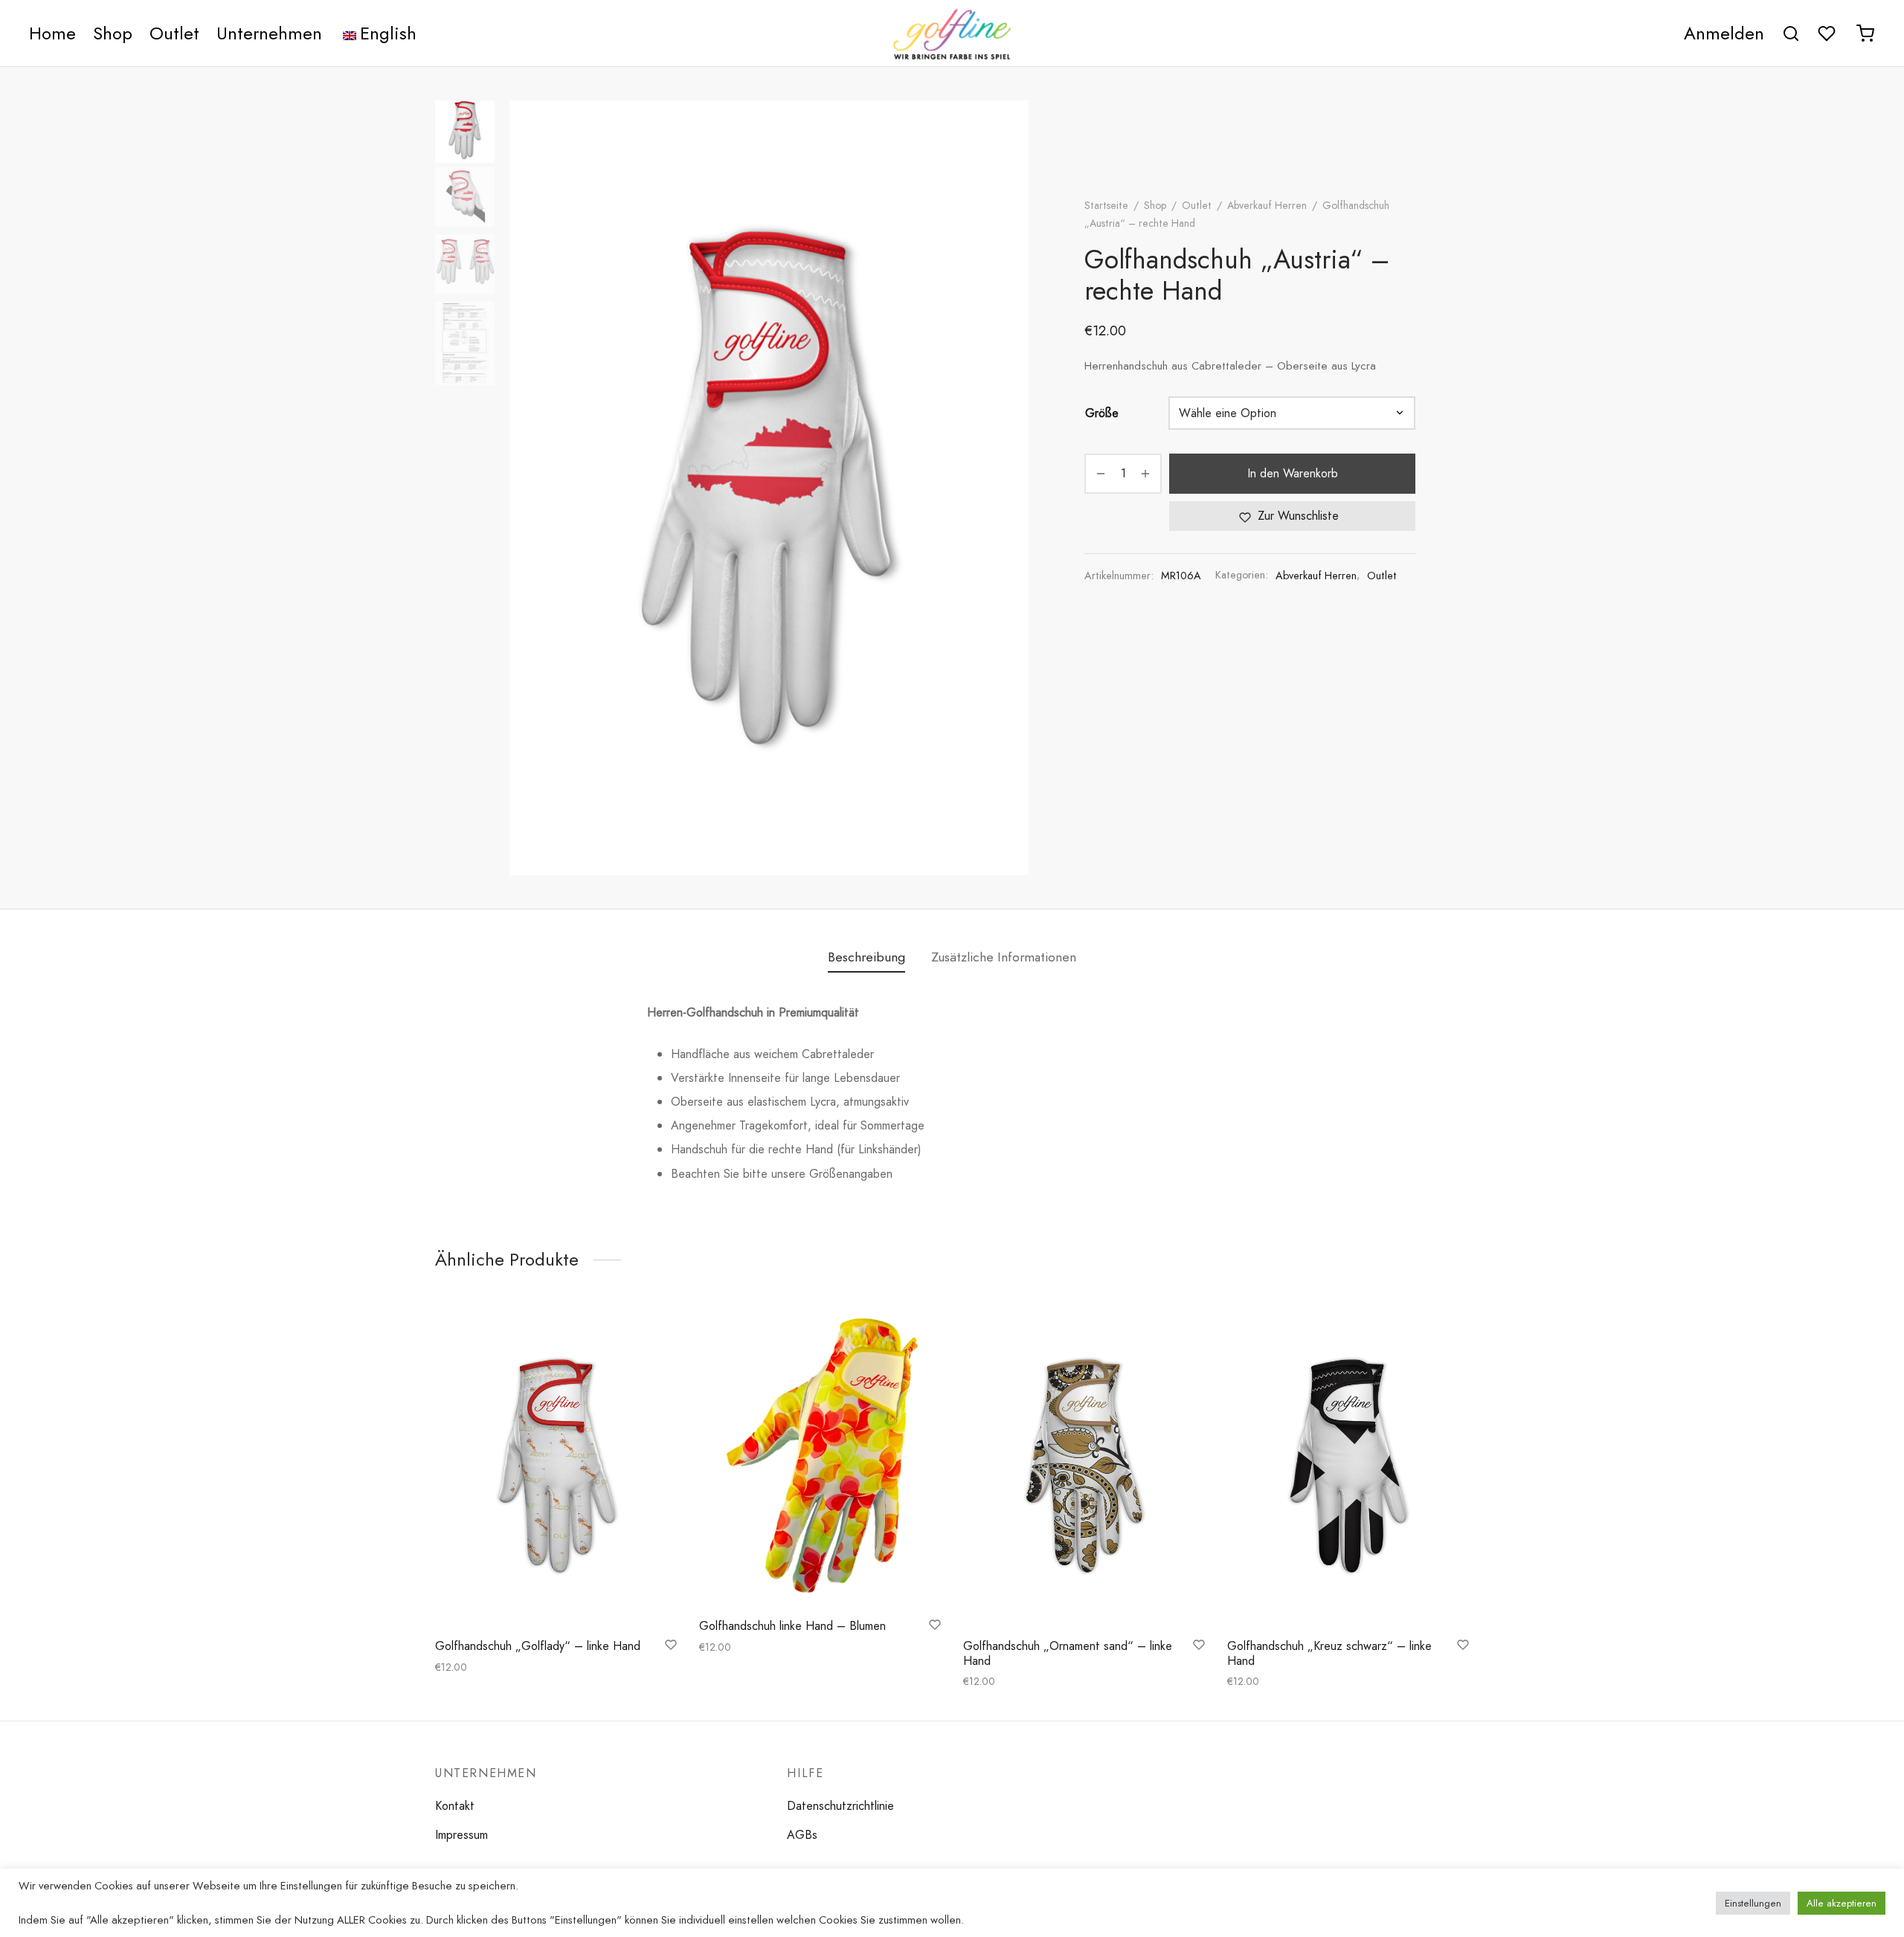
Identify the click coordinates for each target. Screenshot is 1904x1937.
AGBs (802, 1835)
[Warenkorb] (1865, 33)
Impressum (461, 1835)
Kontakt (455, 1806)
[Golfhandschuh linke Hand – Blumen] (820, 1456)
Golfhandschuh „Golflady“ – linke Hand (538, 1646)
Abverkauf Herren (1267, 205)
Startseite (1106, 205)
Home (52, 33)
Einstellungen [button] (1753, 1903)
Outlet (174, 33)
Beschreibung (866, 957)
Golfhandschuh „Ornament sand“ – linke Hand (1068, 1653)
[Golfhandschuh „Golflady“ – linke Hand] (556, 1466)
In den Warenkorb (1293, 473)
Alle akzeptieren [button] (1842, 1903)
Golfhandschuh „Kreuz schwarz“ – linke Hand (1329, 1653)
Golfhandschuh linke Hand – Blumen (792, 1626)
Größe (1102, 413)
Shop (113, 33)
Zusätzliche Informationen (1004, 957)
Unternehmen (269, 33)
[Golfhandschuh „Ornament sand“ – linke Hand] (1084, 1466)
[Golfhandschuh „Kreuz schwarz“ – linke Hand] (1348, 1466)
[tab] (866, 958)
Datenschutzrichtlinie (840, 1806)
